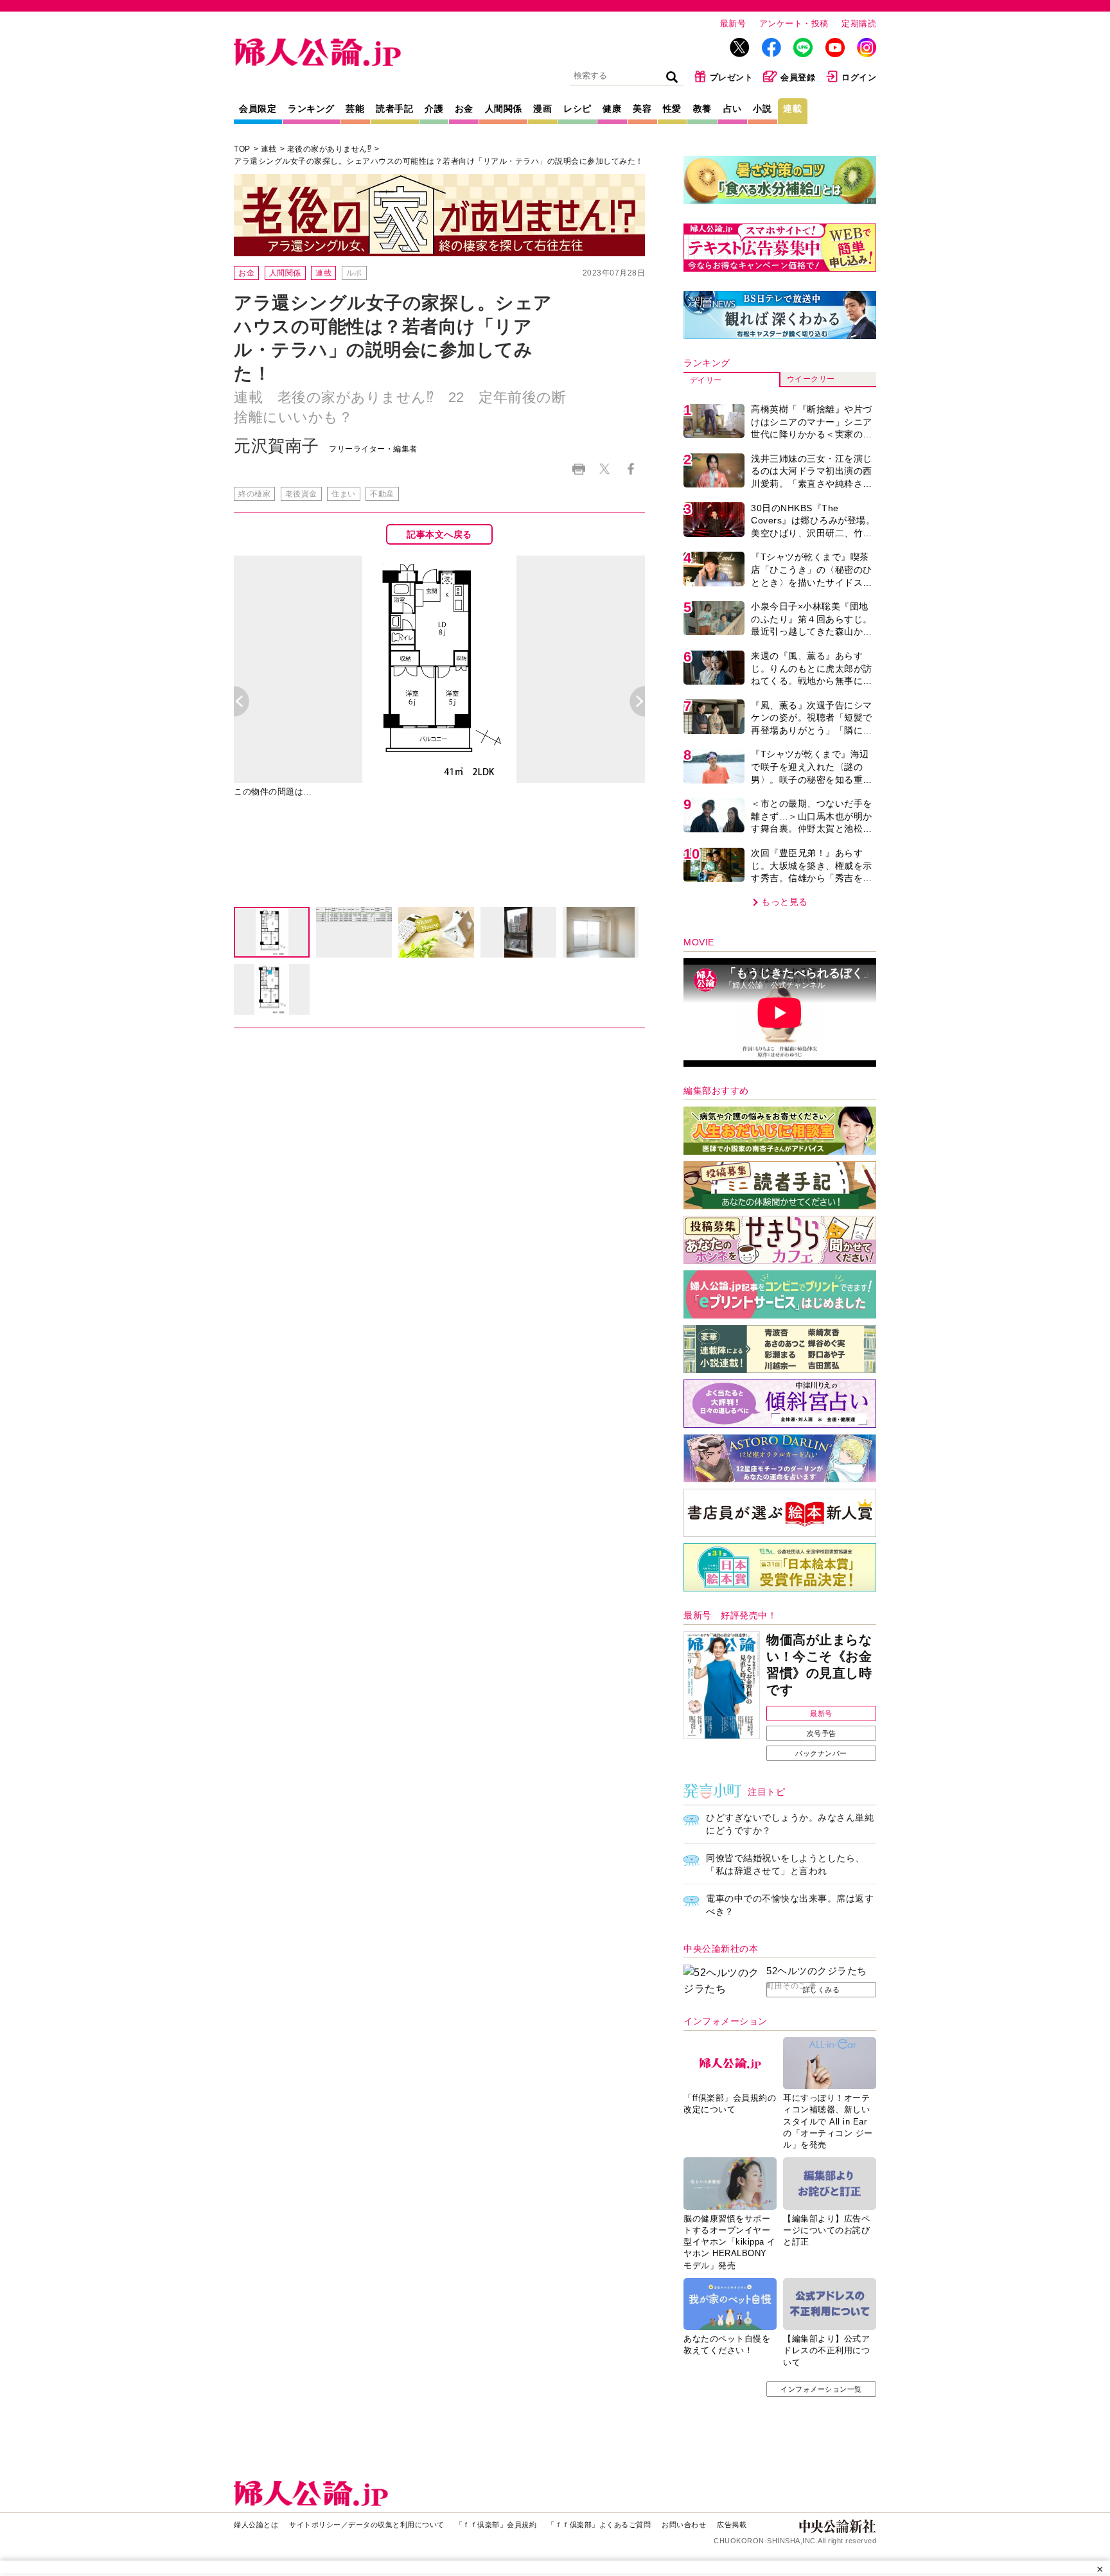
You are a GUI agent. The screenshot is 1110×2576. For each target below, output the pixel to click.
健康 (612, 109)
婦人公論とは (256, 2525)
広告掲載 (732, 2525)
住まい (344, 494)
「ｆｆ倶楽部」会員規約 (496, 2525)
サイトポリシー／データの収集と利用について (367, 2525)
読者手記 (394, 109)
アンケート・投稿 (794, 23)
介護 (434, 109)
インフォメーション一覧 (821, 2389)
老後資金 (301, 494)
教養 (702, 109)
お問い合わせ (684, 2525)
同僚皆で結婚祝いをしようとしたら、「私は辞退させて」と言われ (785, 1864)
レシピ (577, 109)
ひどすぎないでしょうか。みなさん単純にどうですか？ (790, 1824)
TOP (242, 149)
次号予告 (822, 1733)
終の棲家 (254, 494)
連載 (792, 109)
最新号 (733, 23)
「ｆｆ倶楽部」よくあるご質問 (599, 2525)
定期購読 (859, 23)
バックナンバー (821, 1753)
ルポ (354, 273)
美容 (642, 109)
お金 (464, 109)
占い (733, 109)
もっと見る (785, 902)
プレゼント (732, 77)
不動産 (382, 494)
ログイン (859, 77)
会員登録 (798, 77)
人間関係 (504, 109)
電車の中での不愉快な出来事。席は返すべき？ (790, 1905)
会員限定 (258, 109)
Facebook (630, 469)
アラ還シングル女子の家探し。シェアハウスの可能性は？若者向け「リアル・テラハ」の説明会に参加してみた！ (443, 161)
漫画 (542, 109)
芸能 (355, 109)
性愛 (672, 109)
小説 (762, 109)
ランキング (311, 109)
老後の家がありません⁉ (330, 149)
